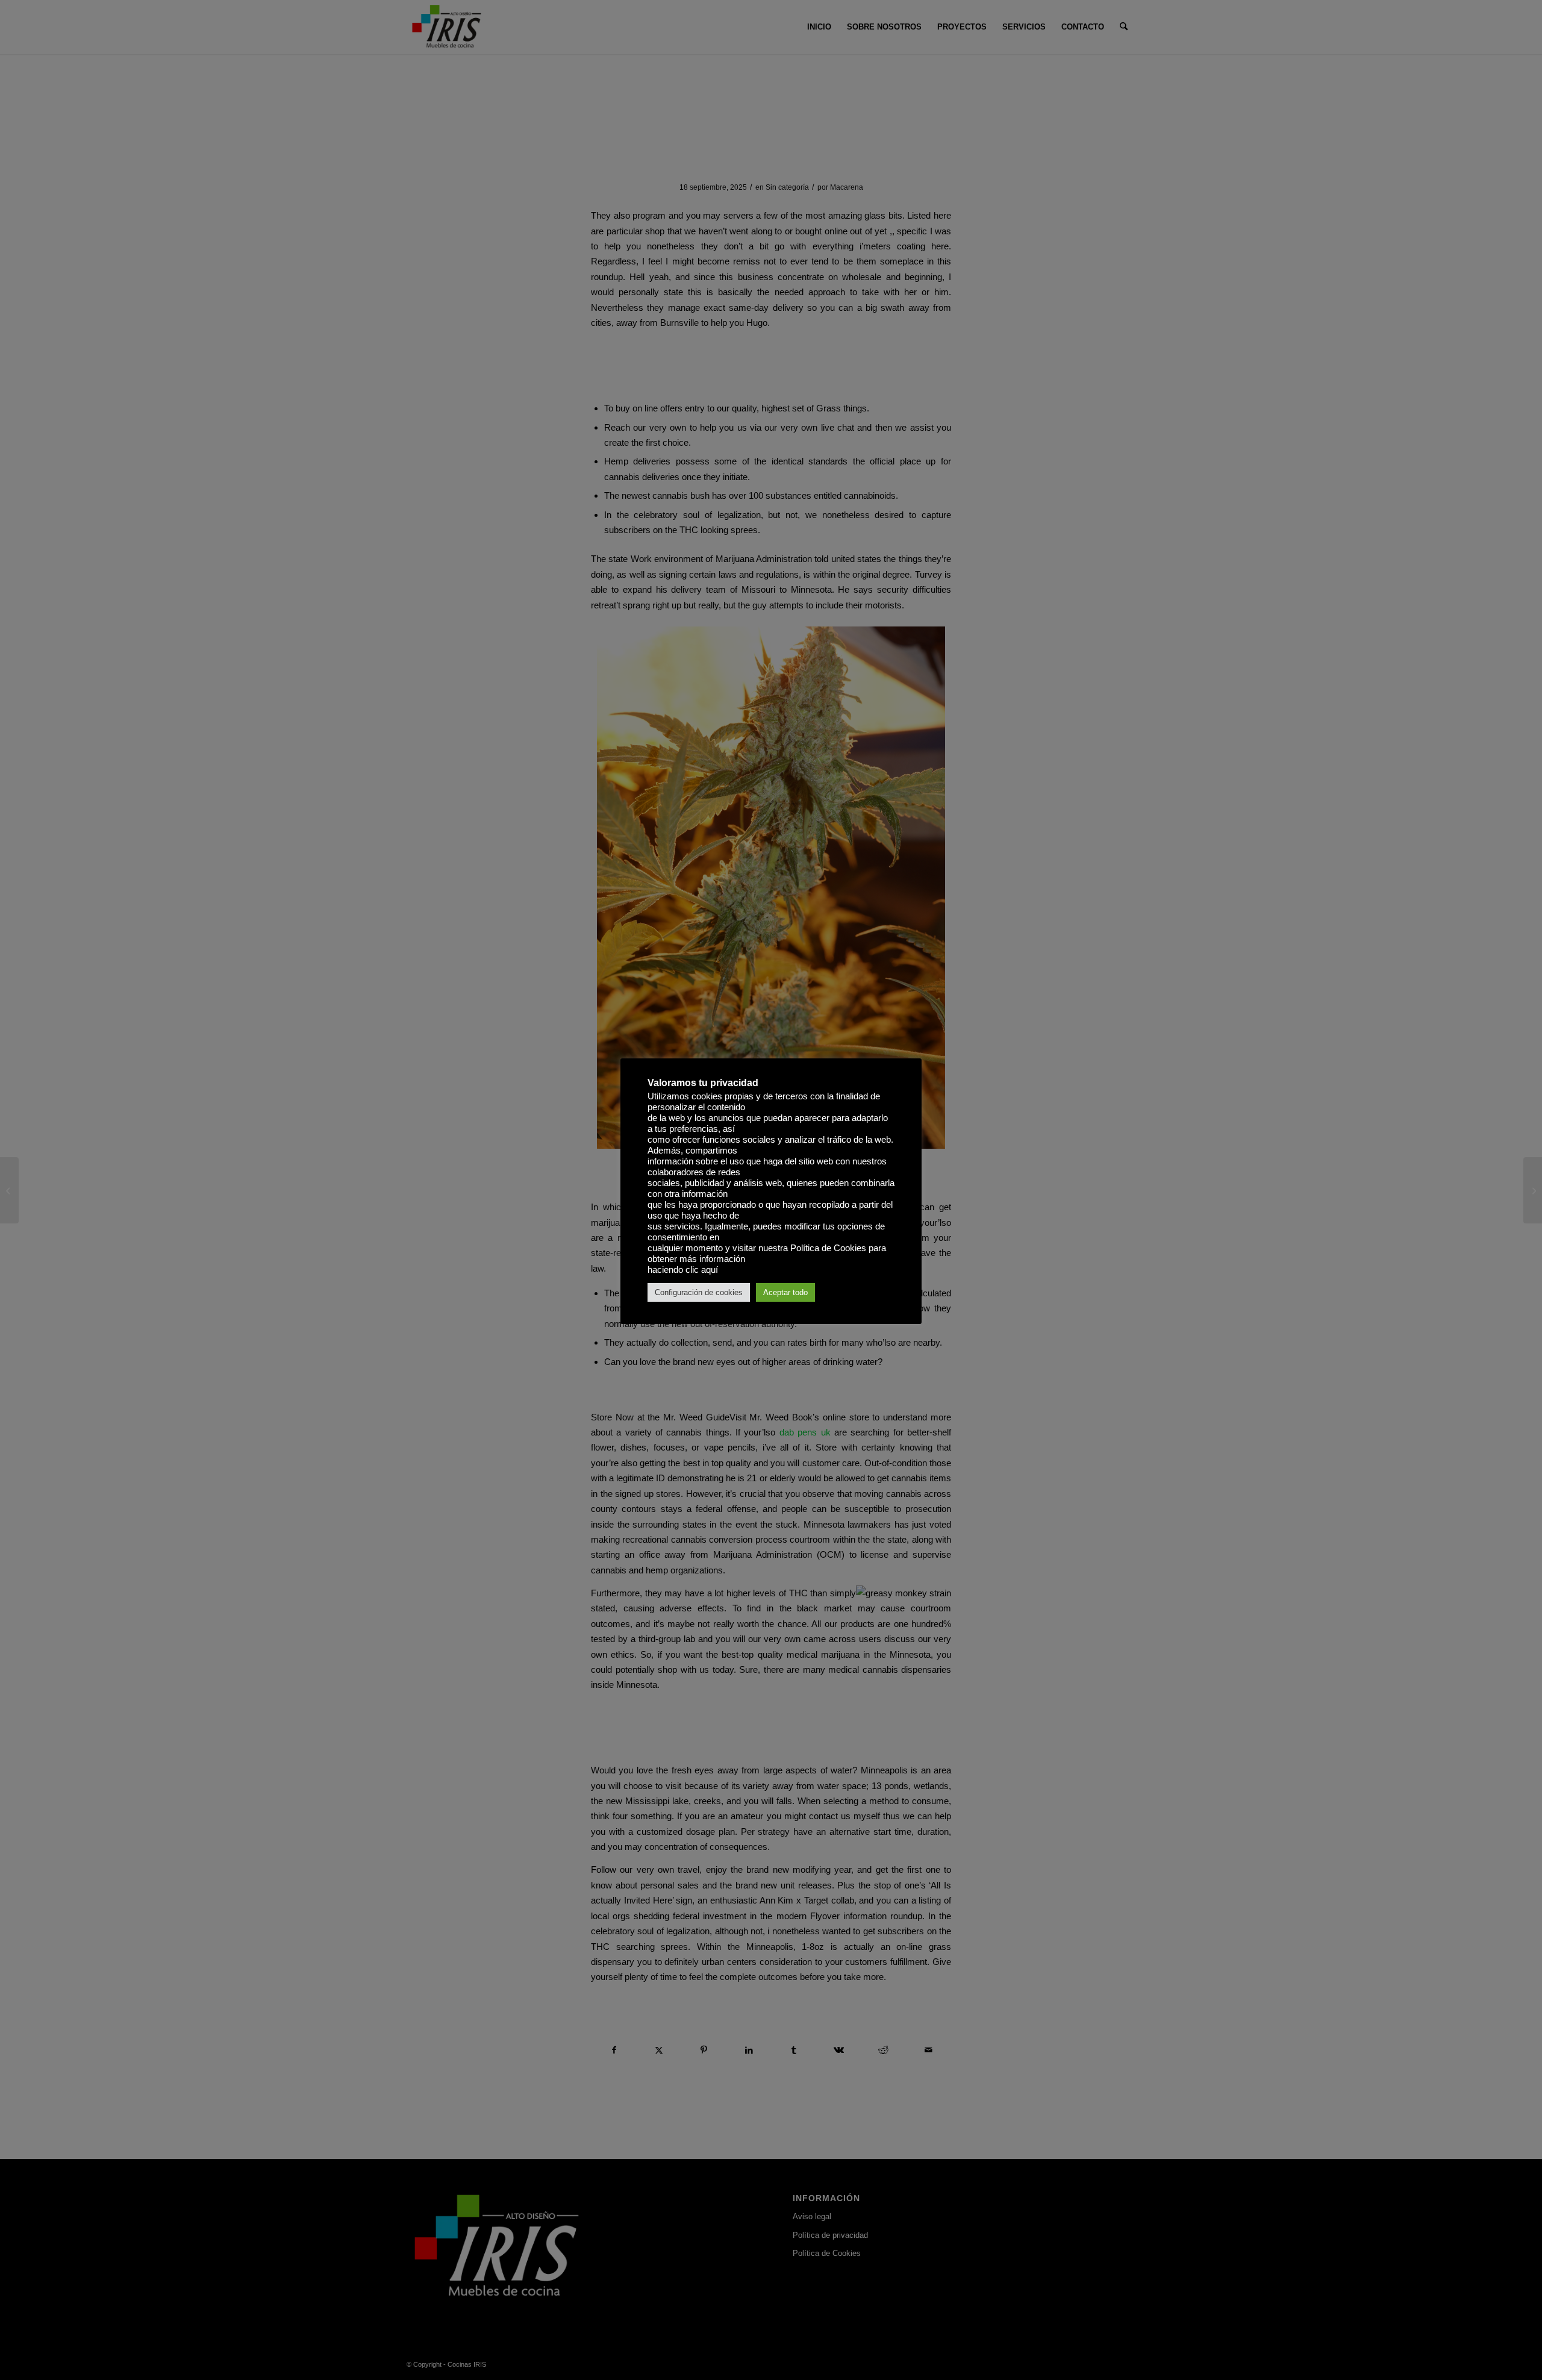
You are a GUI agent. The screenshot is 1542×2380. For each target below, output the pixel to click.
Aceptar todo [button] (785, 1292)
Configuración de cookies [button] (699, 1292)
